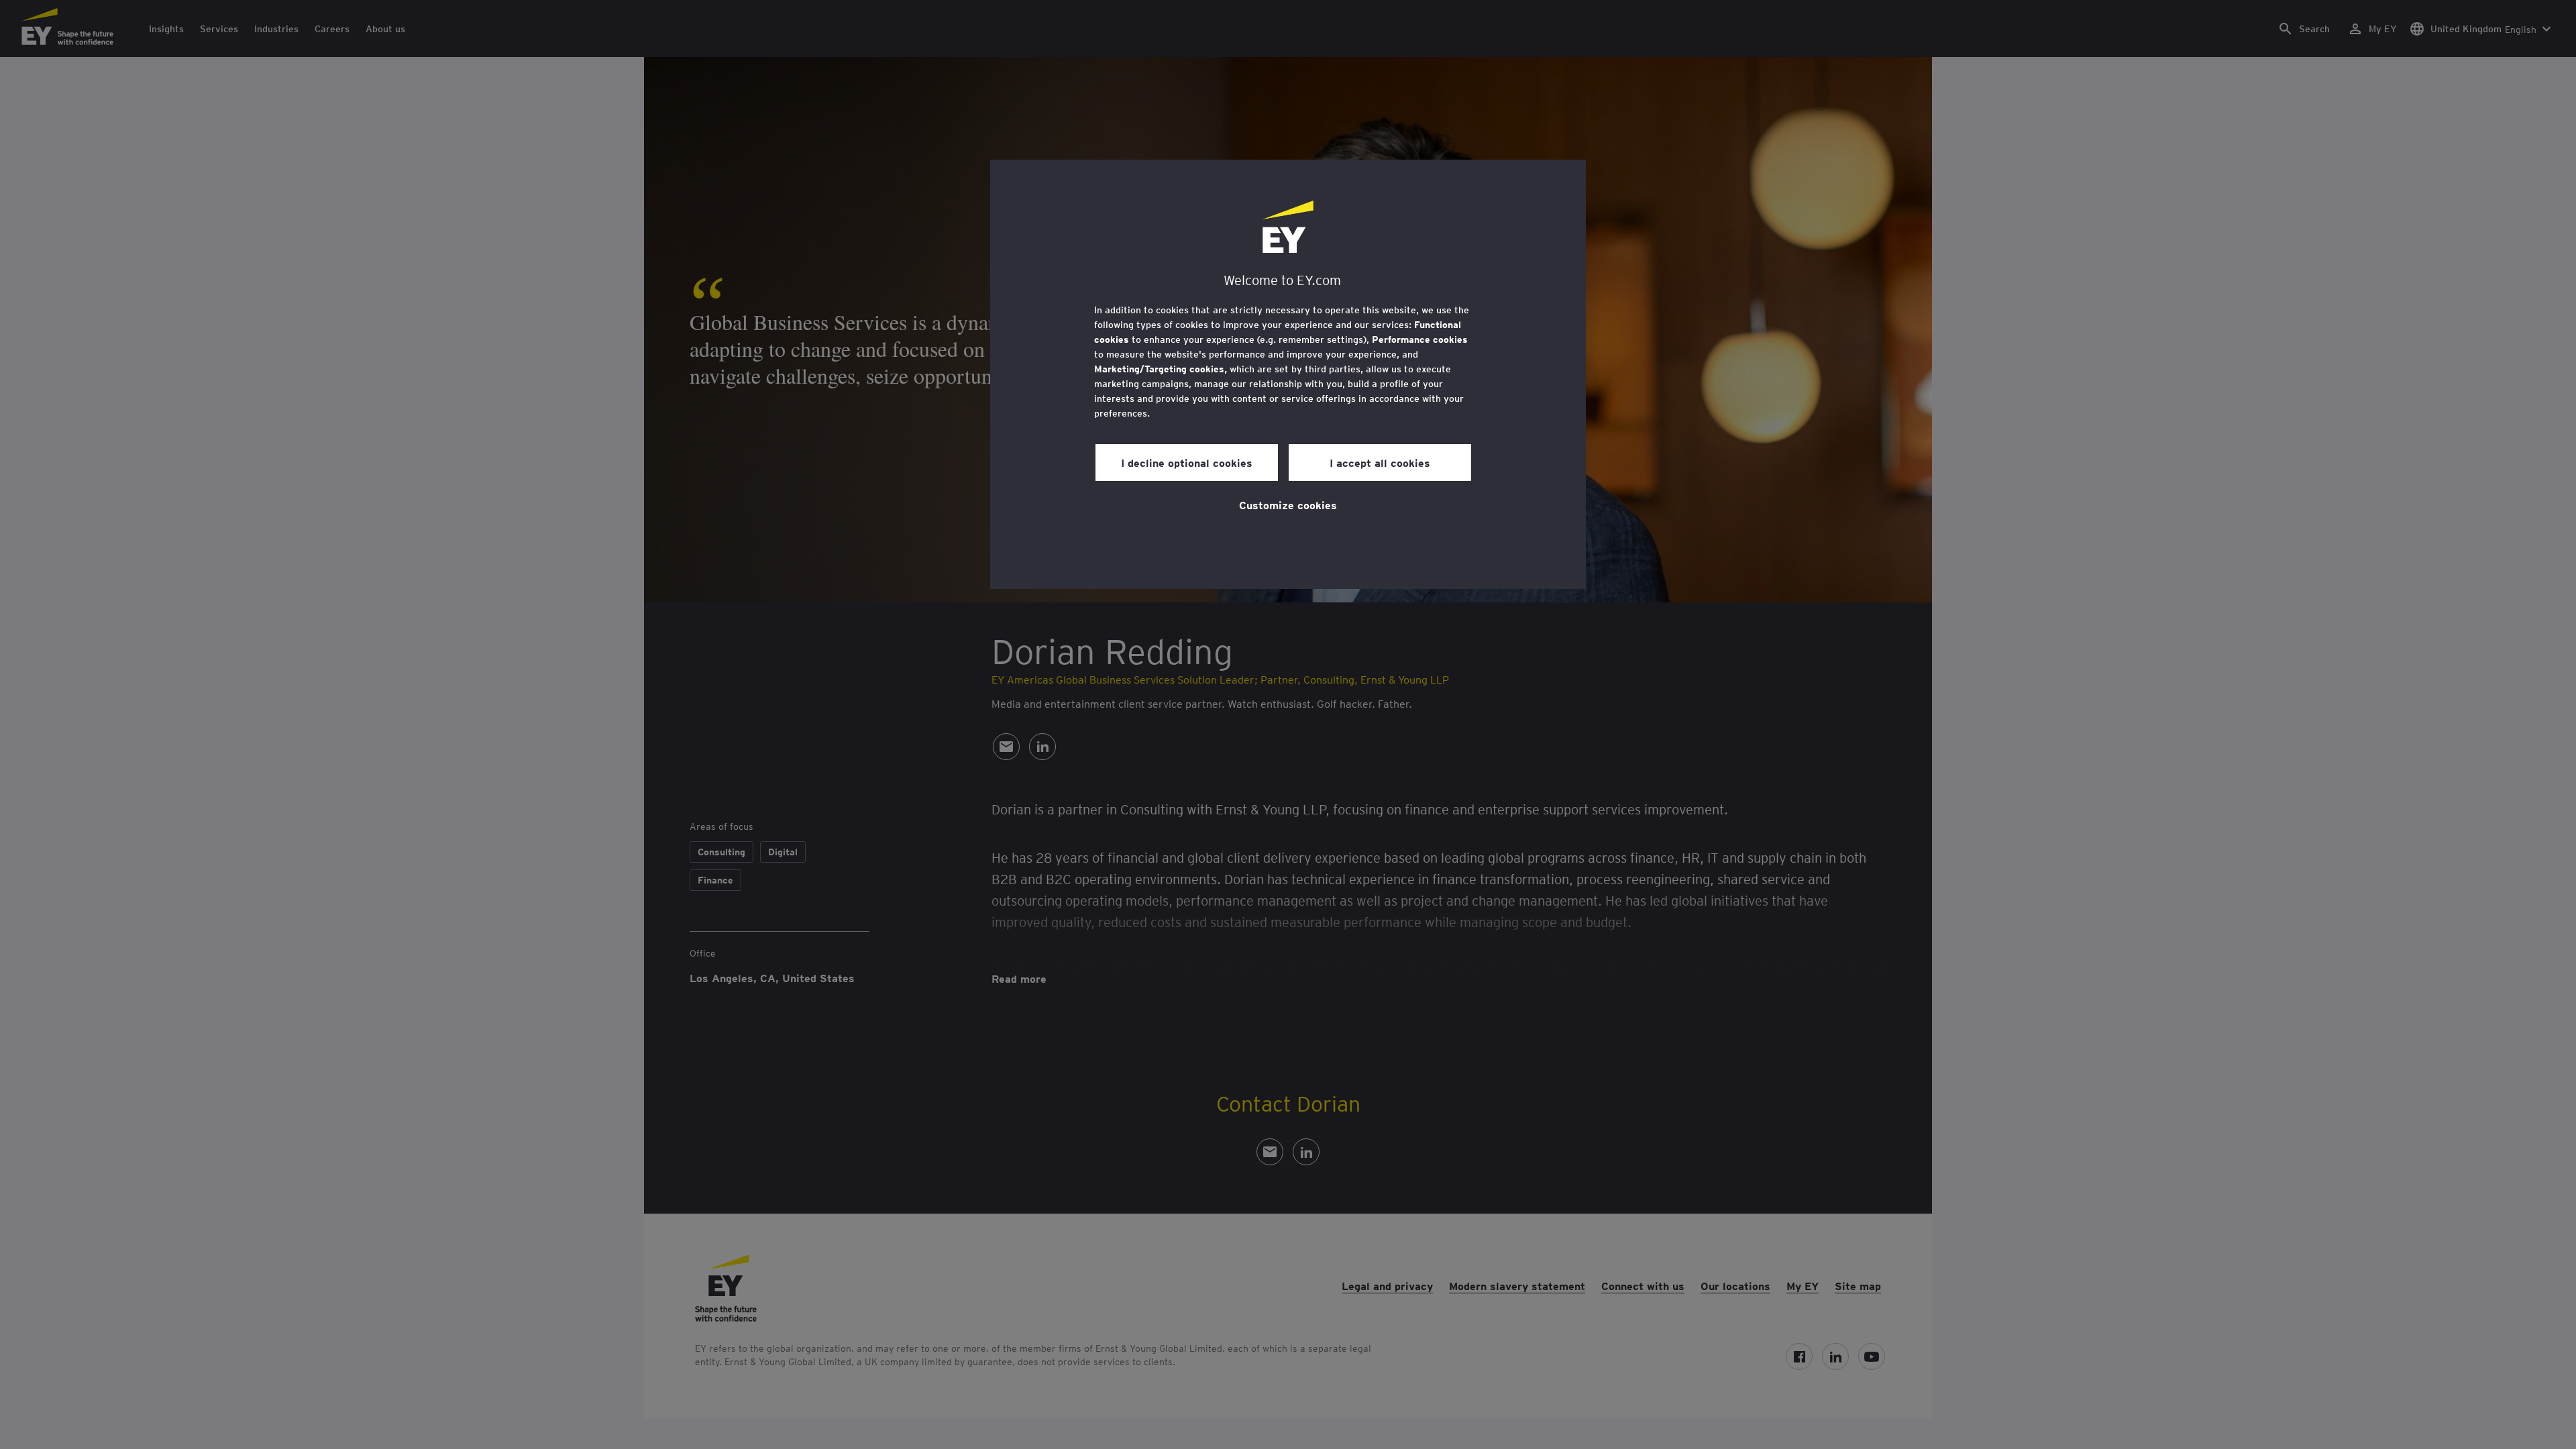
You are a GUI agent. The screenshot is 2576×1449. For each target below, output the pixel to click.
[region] (1288, 374)
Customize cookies (1288, 504)
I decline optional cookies (1187, 462)
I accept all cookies (1380, 462)
